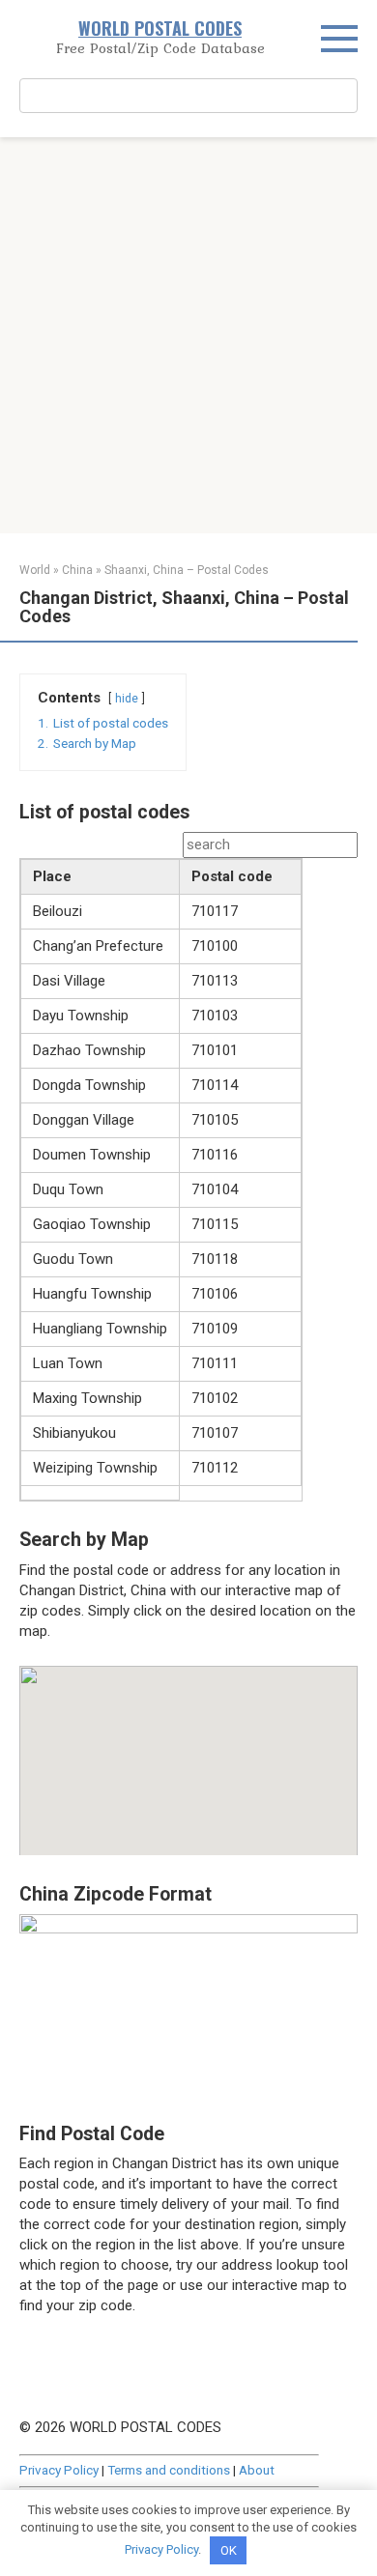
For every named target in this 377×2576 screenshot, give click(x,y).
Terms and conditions (169, 2470)
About (257, 2470)
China (77, 570)
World (35, 570)
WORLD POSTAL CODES (160, 28)
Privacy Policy (59, 2470)
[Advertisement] (188, 335)
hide (127, 699)
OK (229, 2550)
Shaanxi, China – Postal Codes (187, 570)
